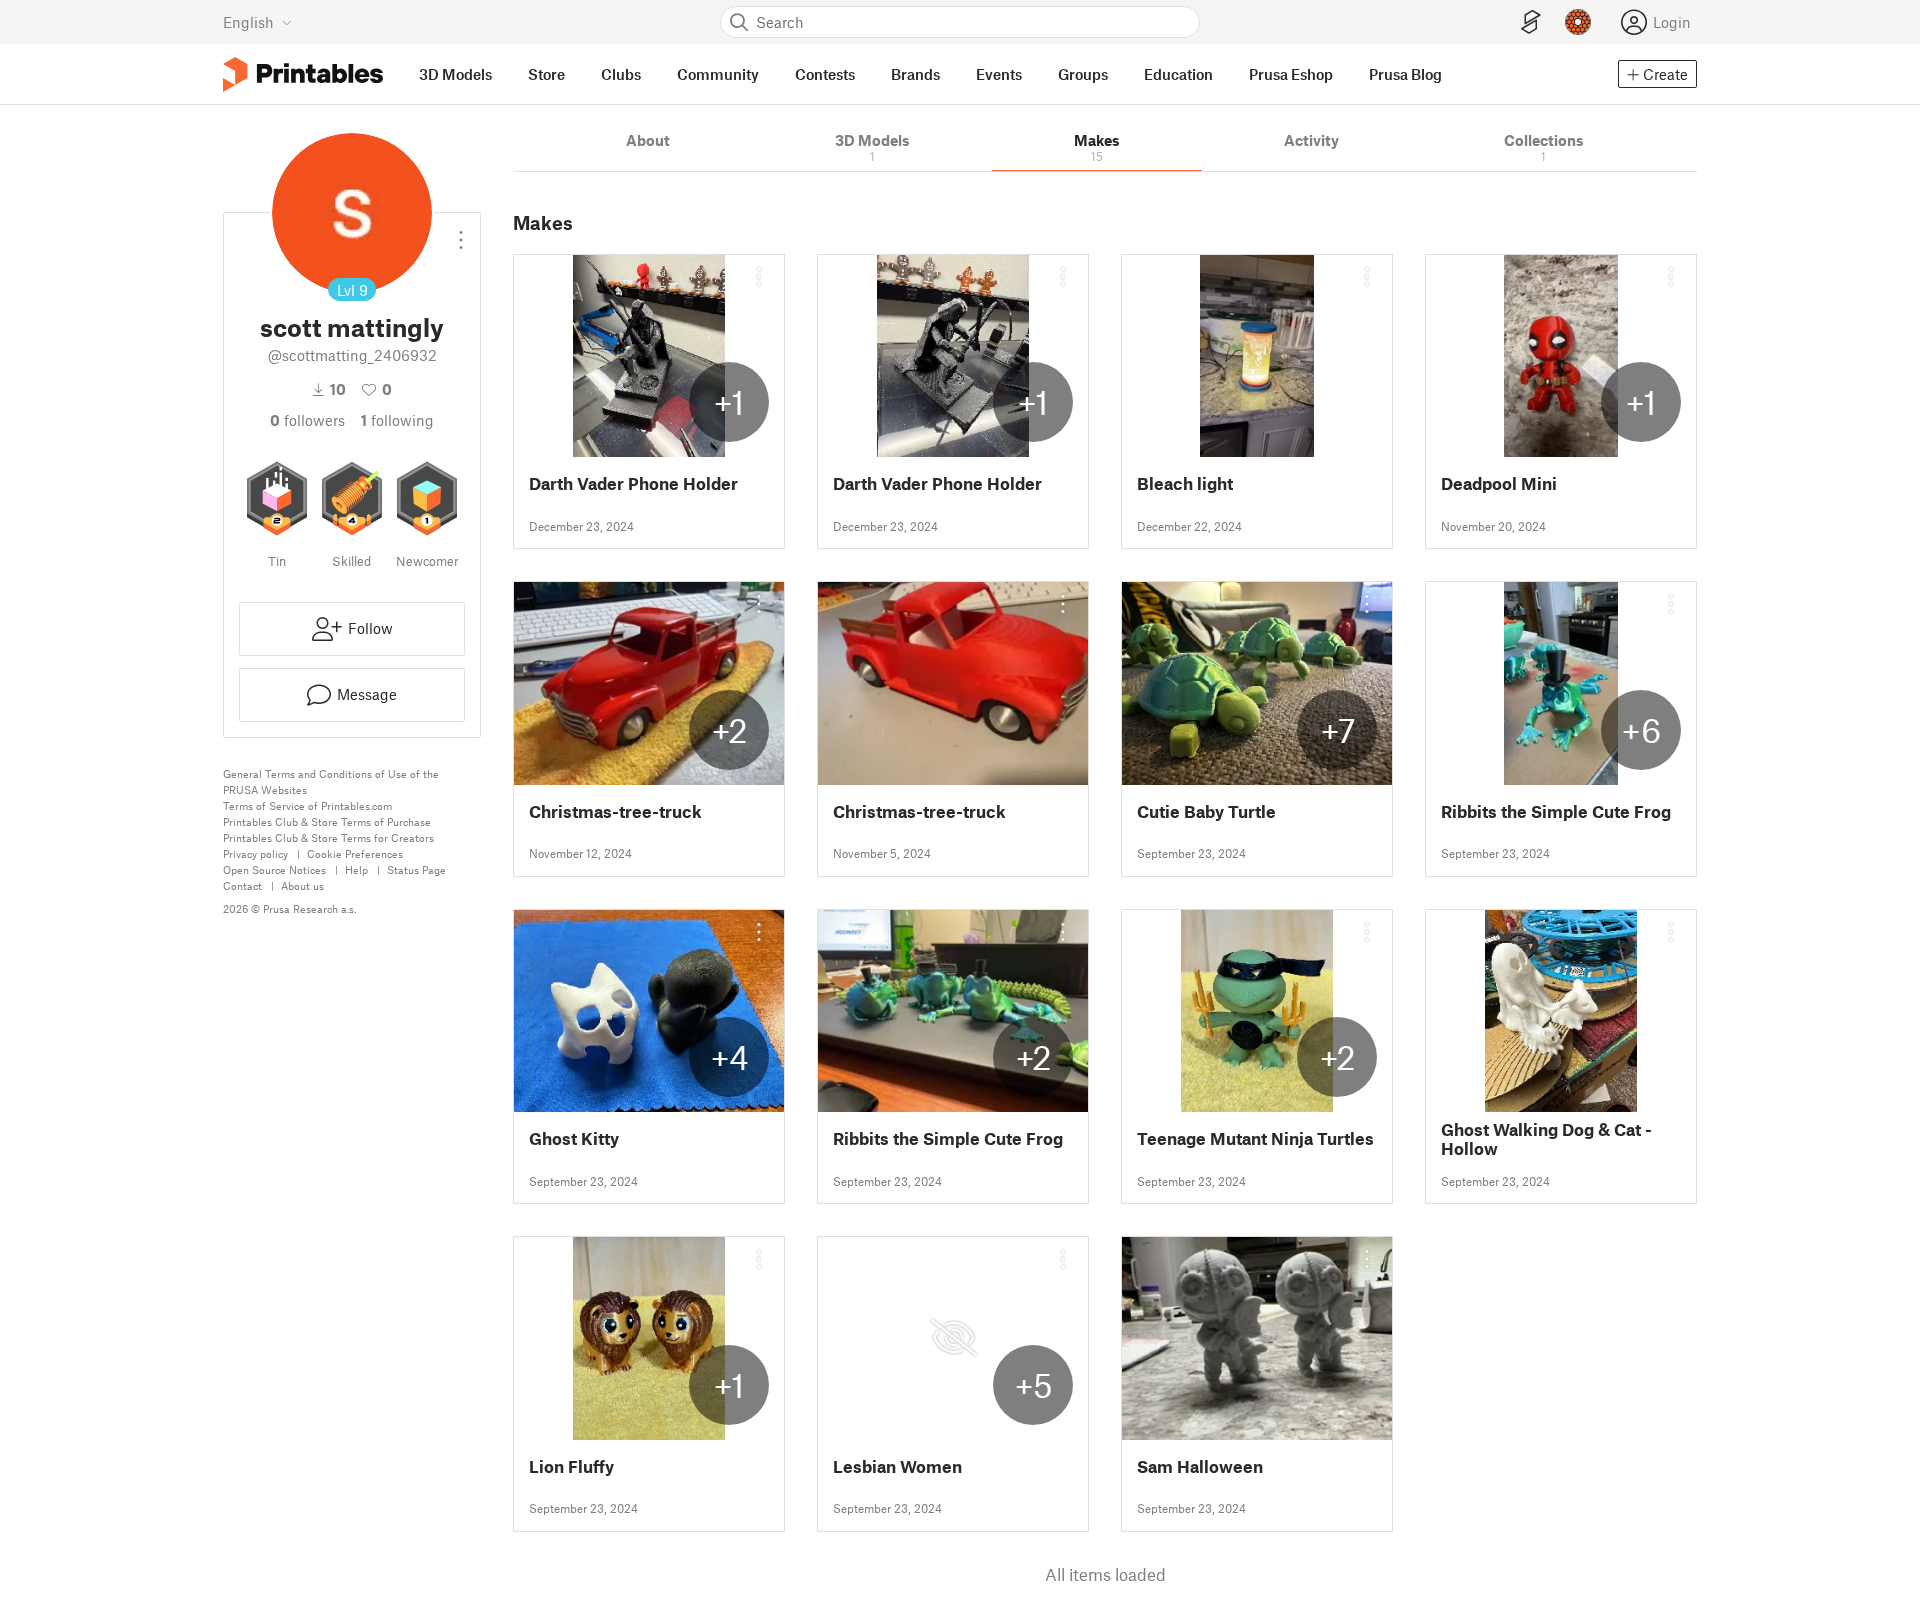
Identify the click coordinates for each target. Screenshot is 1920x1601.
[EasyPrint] (1531, 22)
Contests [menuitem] (825, 74)
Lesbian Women (897, 1466)
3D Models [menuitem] (455, 74)
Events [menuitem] (999, 74)
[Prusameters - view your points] (1578, 22)
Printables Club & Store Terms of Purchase (327, 821)
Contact (242, 885)
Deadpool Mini (1499, 483)
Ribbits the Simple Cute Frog (1556, 811)
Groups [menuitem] (1083, 74)
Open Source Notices (274, 869)
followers (307, 420)
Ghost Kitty (574, 1138)
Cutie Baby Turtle (1206, 811)
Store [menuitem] (546, 74)
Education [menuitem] (1178, 74)
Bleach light (1185, 483)
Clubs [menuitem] (621, 74)
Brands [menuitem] (915, 74)
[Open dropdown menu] (461, 232)
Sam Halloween (1200, 1466)
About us (302, 885)
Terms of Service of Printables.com (307, 805)
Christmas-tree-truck (615, 811)
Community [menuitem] (718, 74)
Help (356, 869)
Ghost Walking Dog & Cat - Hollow (1546, 1139)
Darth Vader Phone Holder (633, 483)
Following (397, 420)
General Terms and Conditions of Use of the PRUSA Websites (331, 781)
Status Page (416, 869)
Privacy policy (255, 853)
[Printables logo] (303, 74)
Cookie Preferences (355, 853)
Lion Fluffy (571, 1466)
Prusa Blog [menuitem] (1405, 74)
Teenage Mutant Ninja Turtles (1255, 1138)
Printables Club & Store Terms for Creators (328, 837)
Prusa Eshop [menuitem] (1291, 74)
